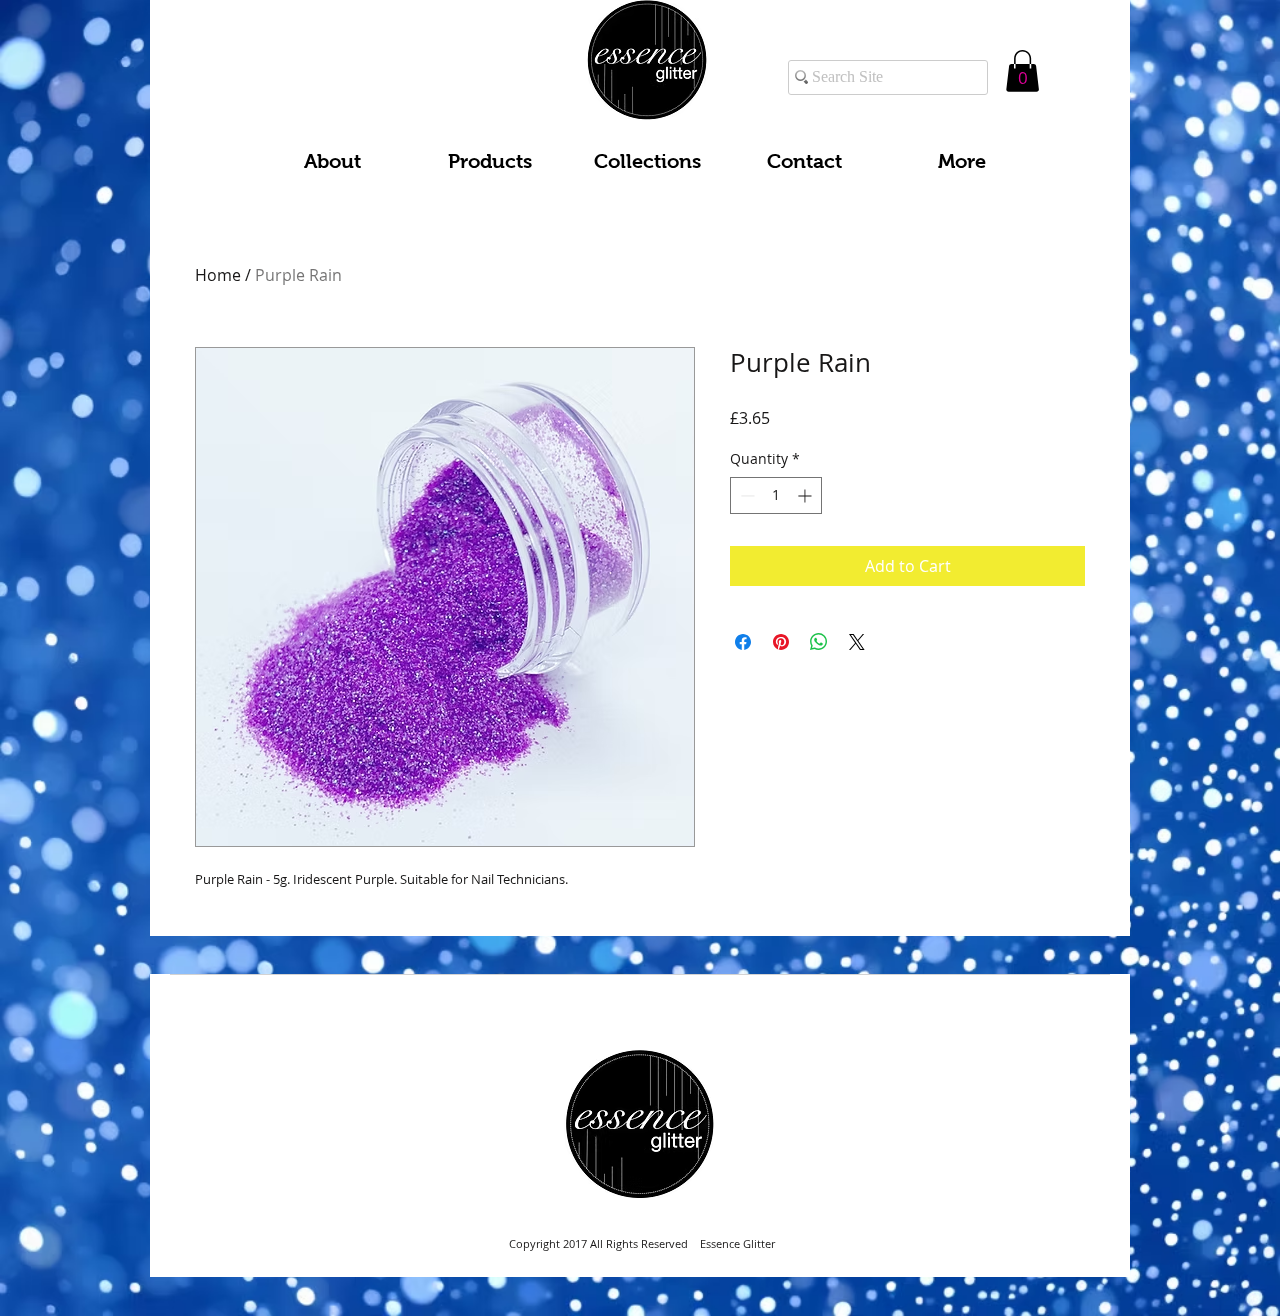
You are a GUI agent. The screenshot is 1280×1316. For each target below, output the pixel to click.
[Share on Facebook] (743, 642)
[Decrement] (745, 495)
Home (218, 275)
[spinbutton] (776, 495)
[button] (1022, 71)
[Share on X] (857, 642)
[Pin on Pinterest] (781, 642)
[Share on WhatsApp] (819, 642)
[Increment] (806, 495)
